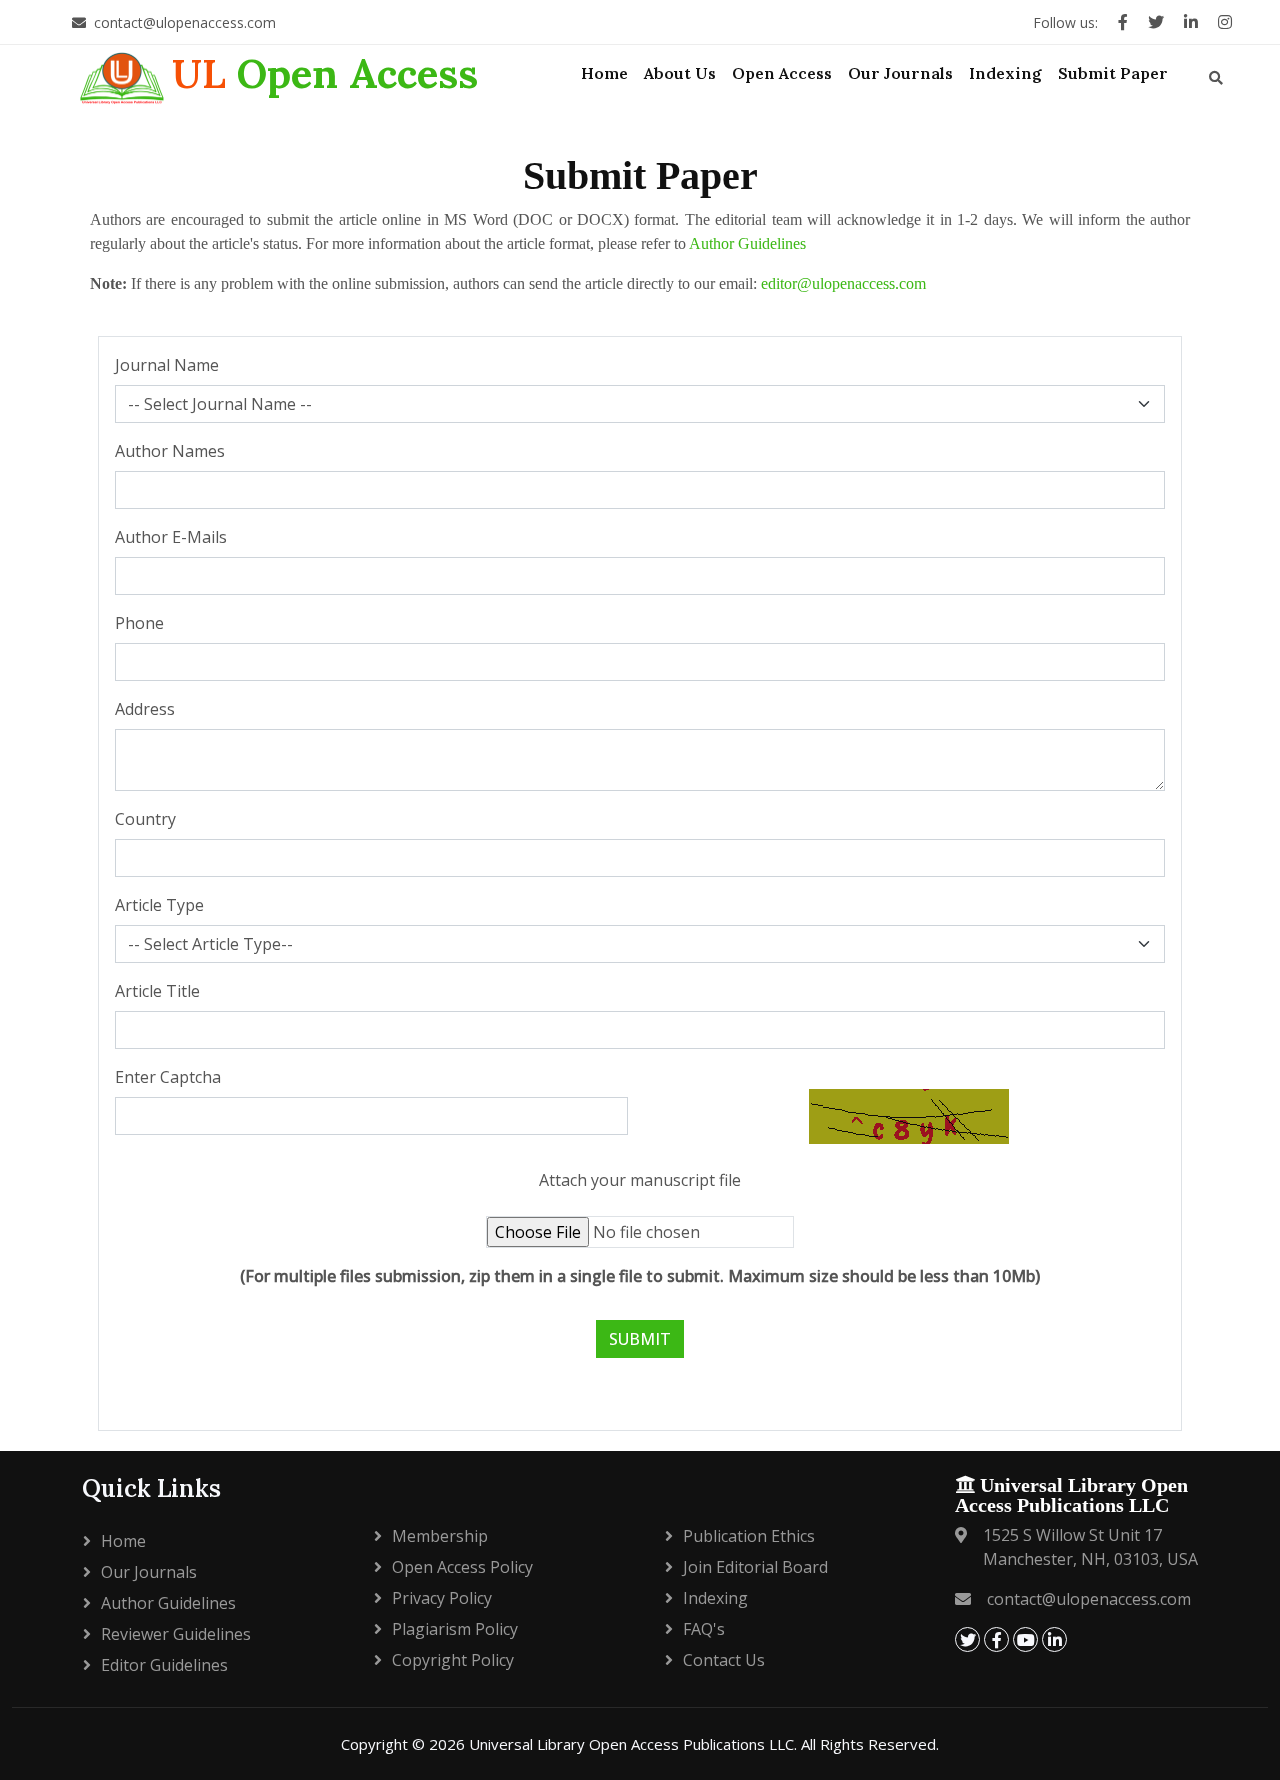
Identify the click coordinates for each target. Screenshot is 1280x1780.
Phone (139, 623)
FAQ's (704, 1629)
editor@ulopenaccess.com (841, 283)
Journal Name (167, 365)
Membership (440, 1536)
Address (145, 709)
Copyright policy (453, 1660)
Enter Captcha (168, 1077)
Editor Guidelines (164, 1665)
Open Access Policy (462, 1567)
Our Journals (149, 1572)
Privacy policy (442, 1598)
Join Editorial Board (755, 1567)
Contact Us (724, 1660)
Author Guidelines (747, 243)
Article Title (157, 991)
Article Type (159, 905)
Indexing (715, 1598)
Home (123, 1541)
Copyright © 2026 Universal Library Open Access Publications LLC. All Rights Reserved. (640, 1744)
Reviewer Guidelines (176, 1634)
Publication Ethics (749, 1536)
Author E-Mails (171, 537)
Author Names (170, 451)
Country (145, 819)
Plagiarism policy (455, 1629)
